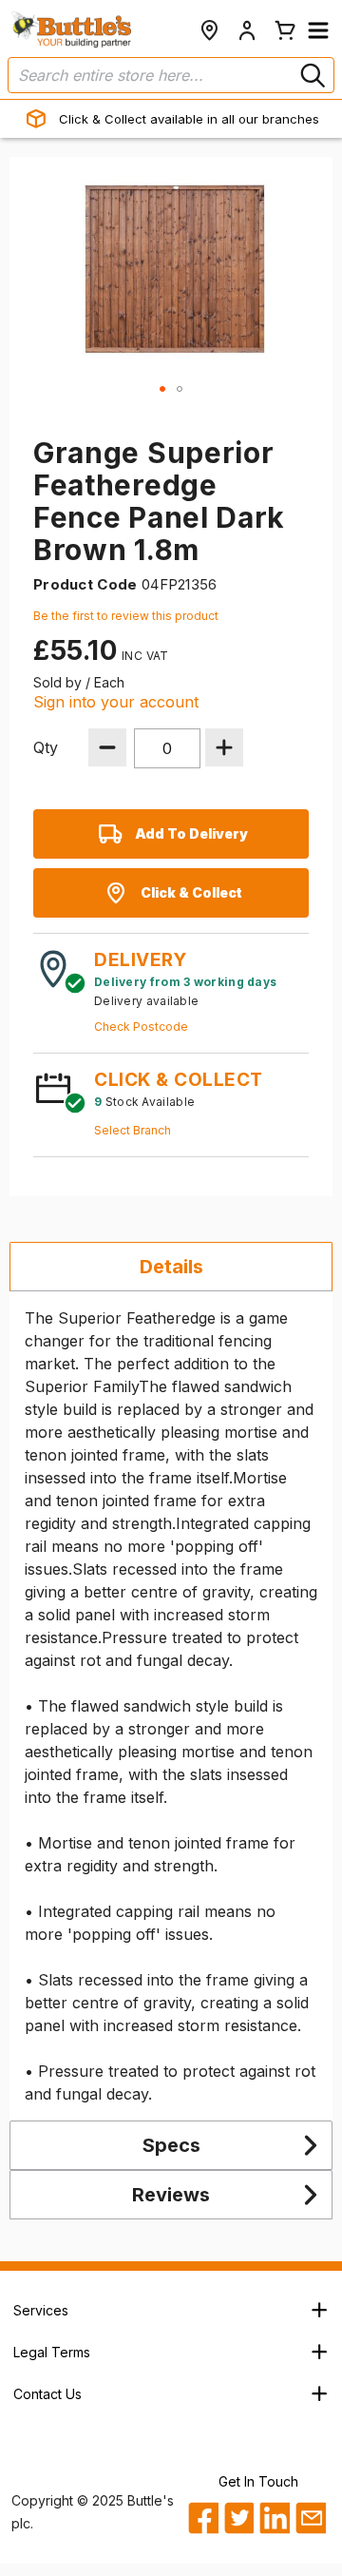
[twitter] (239, 2518)
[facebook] (203, 2518)
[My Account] (247, 30)
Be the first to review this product (126, 616)
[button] (318, 30)
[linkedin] (274, 2518)
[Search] (311, 75)
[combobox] (171, 75)
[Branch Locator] (209, 30)
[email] (310, 2518)
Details (171, 1267)
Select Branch (133, 1130)
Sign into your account (116, 702)
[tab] (171, 1267)
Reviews (171, 2195)
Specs (171, 2145)
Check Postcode (141, 1027)
